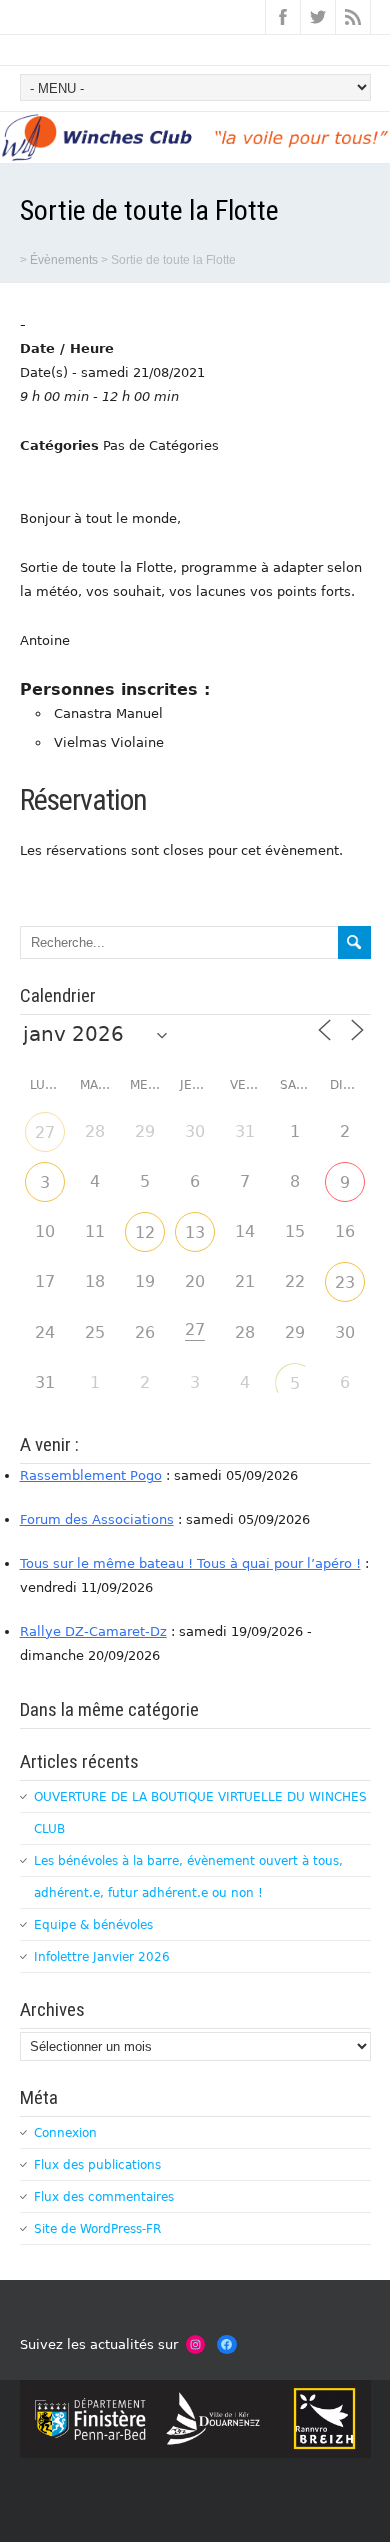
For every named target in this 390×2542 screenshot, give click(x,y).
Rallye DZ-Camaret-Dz (93, 1631)
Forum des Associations (97, 1519)
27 (45, 1132)
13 (195, 1232)
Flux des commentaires (104, 2197)
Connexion (65, 2133)
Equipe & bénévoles (93, 1925)
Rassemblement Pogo (91, 1475)
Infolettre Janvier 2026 (102, 1957)
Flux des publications (97, 2165)
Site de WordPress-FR (97, 2229)
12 (145, 1232)
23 (345, 1282)
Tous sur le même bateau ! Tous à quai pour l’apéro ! (190, 1563)
